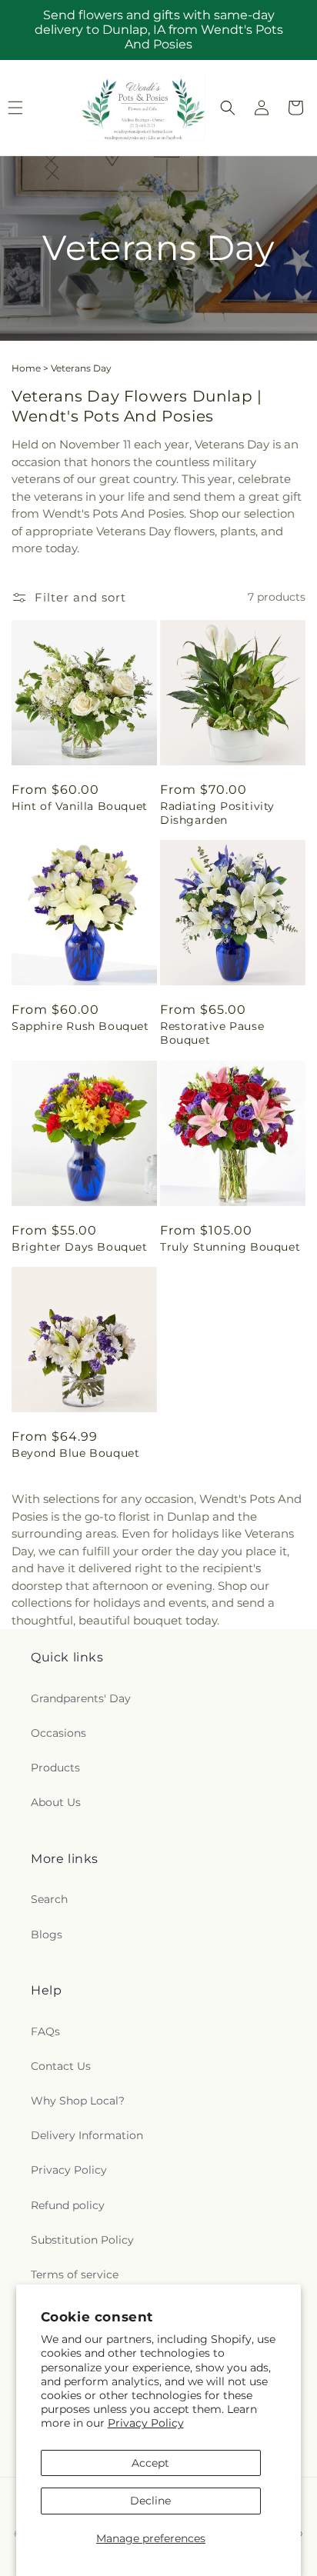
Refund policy (68, 2205)
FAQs (45, 2031)
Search (49, 1899)
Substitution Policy (82, 2240)
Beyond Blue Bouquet (75, 1453)
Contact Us (61, 2066)
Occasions (58, 1733)
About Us (56, 1802)
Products (55, 1768)
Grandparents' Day (81, 1698)
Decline (150, 2501)
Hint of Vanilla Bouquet (80, 806)
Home (26, 368)
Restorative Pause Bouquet (212, 1033)
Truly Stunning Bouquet (230, 1247)
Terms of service (75, 2274)
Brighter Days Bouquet (80, 1247)
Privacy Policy (146, 2423)
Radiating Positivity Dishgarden (217, 813)
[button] (228, 108)
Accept (150, 2463)
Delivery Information (87, 2135)
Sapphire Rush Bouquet (80, 1026)
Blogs (47, 1934)
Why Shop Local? (78, 2101)
